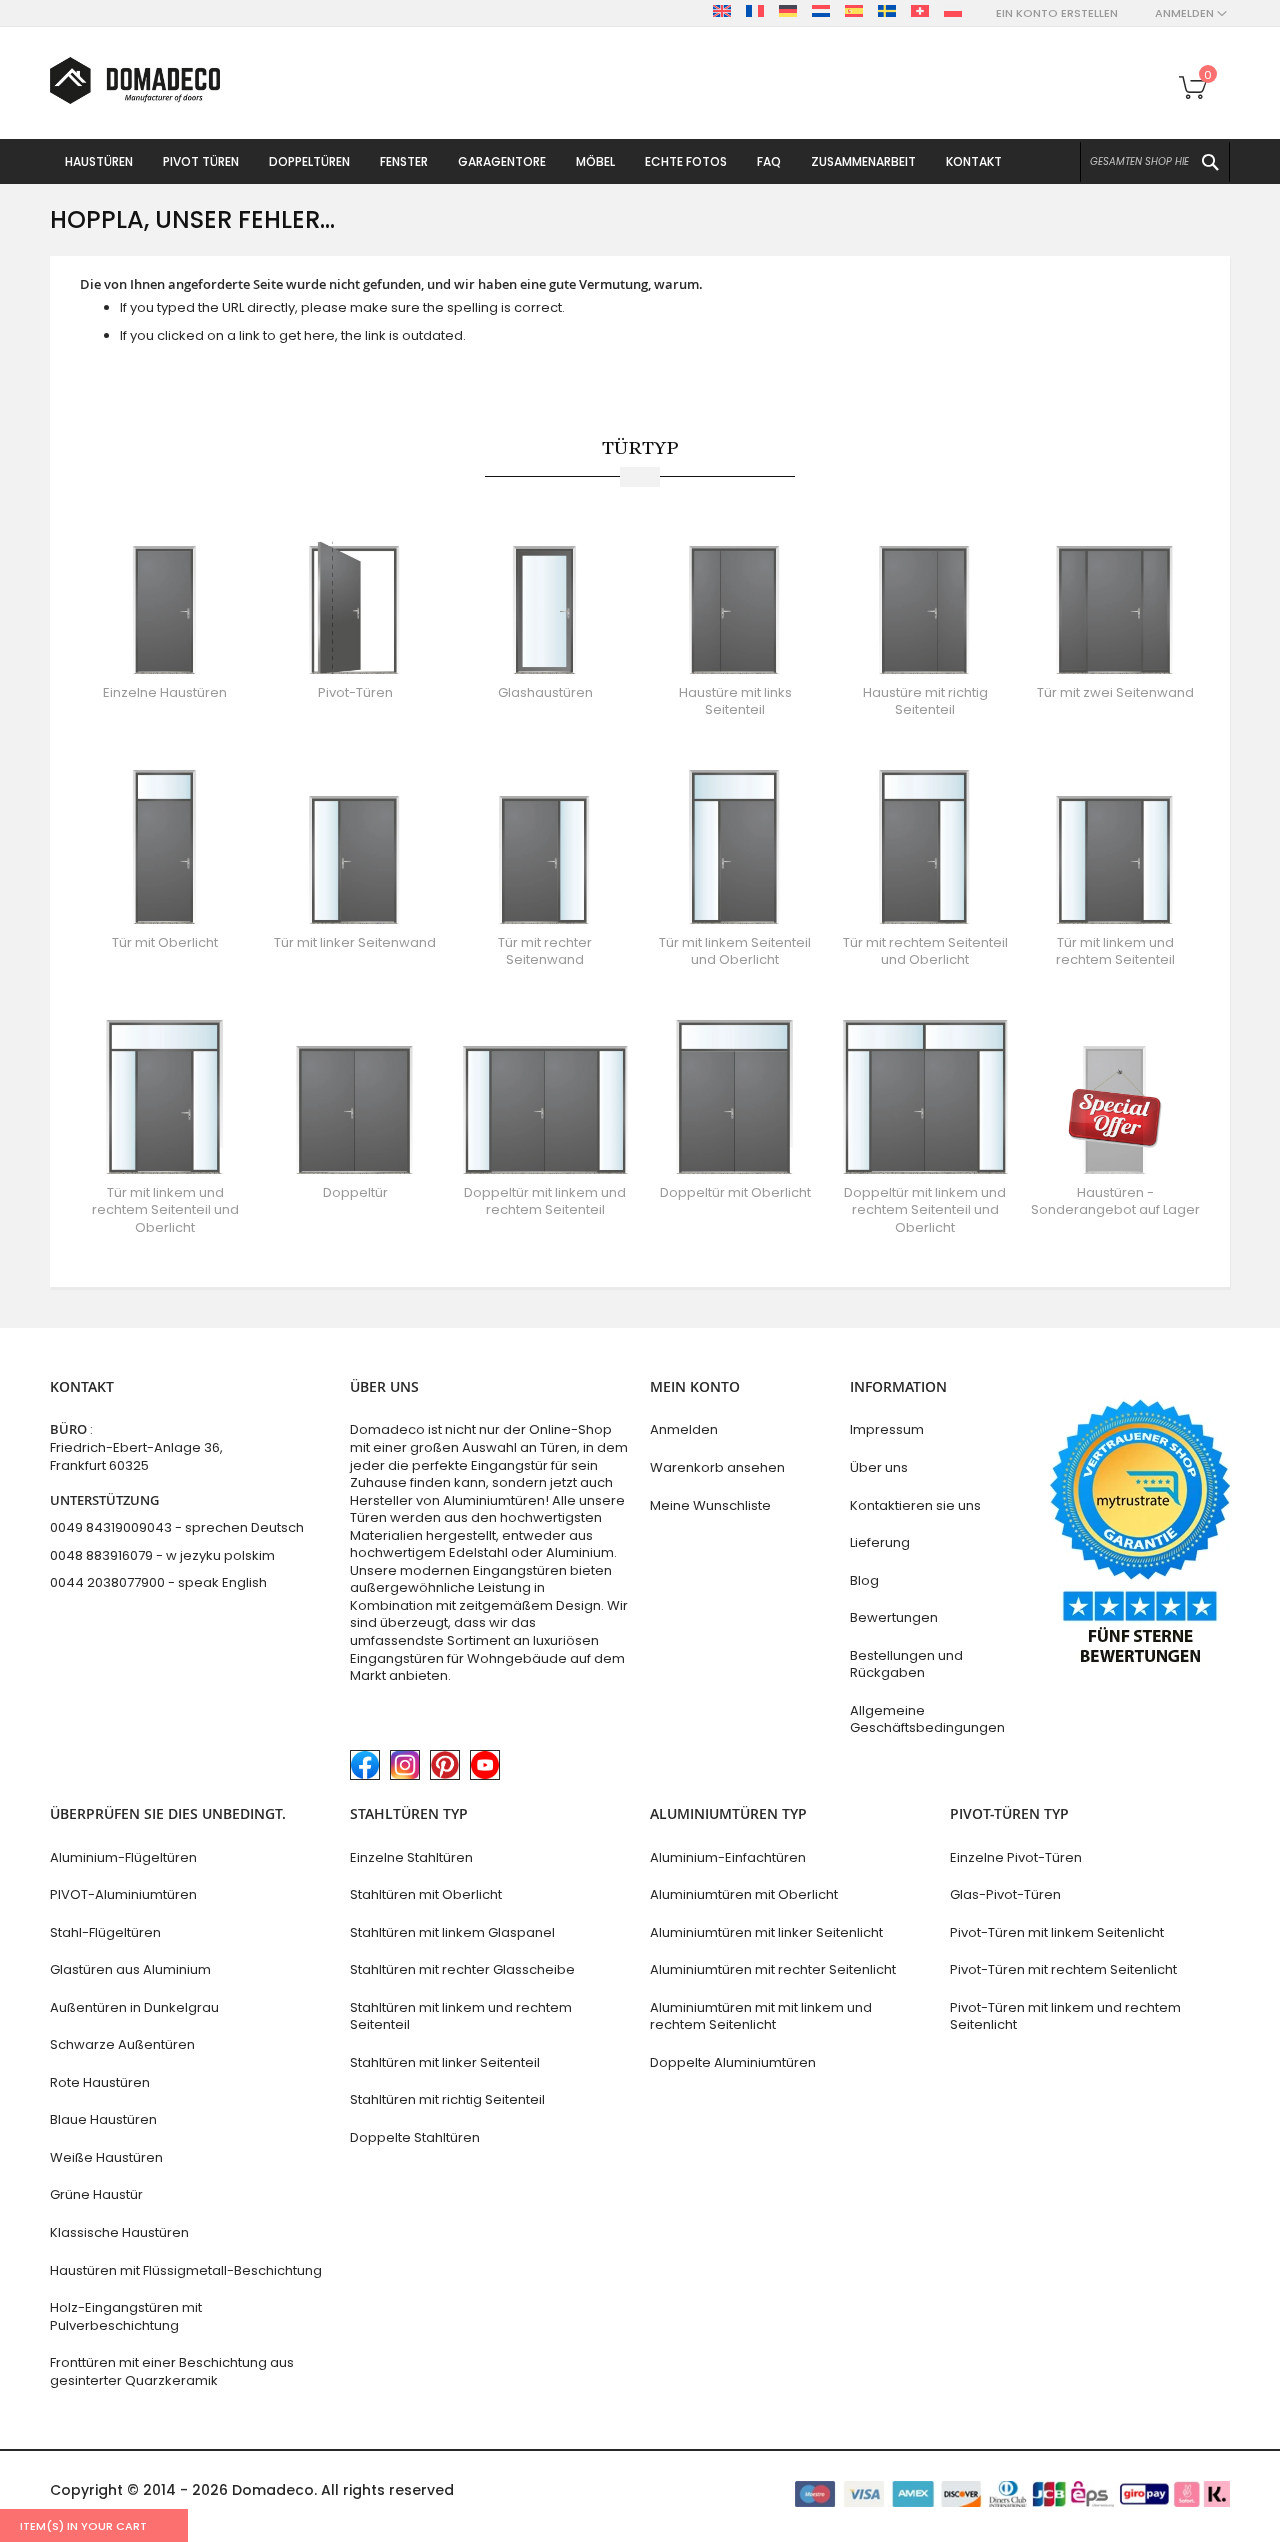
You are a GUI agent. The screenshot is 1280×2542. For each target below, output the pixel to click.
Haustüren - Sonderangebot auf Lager (1115, 1201)
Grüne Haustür (96, 2194)
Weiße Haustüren (106, 2157)
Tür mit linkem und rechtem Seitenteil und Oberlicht (165, 1210)
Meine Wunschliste (710, 1505)
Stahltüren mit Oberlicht (426, 1894)
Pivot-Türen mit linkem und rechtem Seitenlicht (1065, 2016)
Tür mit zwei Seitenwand (1115, 692)
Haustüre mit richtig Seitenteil (925, 701)
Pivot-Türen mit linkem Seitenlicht (1057, 1932)
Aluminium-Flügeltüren (123, 1857)
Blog (864, 1580)
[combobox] (1155, 162)
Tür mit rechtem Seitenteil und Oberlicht (925, 951)
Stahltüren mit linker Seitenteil (445, 2062)
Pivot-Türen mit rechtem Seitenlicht (1063, 1969)
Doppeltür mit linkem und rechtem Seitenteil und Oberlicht (925, 1210)
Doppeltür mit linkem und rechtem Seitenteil (545, 1201)
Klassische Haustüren (119, 2232)
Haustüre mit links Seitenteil (735, 701)
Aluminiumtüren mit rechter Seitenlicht (773, 1969)
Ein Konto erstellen (1057, 13)
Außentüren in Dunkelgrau (134, 2007)
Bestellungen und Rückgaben (906, 1664)
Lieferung (880, 1542)
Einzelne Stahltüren (411, 1857)
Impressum (887, 1429)
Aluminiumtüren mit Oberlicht (744, 1894)
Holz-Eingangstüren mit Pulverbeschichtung (126, 2316)
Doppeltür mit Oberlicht (735, 1192)
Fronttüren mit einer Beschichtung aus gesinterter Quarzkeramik (172, 2371)
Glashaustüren (545, 692)
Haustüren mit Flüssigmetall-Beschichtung (186, 2270)
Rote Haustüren (100, 2082)
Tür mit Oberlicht (165, 942)
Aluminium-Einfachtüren (728, 1857)
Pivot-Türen (355, 692)
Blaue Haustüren (103, 2119)
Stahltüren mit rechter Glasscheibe (462, 1969)
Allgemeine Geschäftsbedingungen (927, 1719)
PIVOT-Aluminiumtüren (123, 1894)
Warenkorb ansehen (717, 1467)
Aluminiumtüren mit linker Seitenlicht (766, 1932)
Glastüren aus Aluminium (130, 1969)
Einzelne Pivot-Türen (1016, 1857)
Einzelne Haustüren (165, 692)
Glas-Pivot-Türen (1005, 1894)
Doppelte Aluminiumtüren (733, 2062)
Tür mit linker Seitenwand (355, 942)
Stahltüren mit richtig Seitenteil (447, 2099)
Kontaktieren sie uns (915, 1505)
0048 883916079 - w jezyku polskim (162, 1555)
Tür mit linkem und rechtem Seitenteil (1115, 951)
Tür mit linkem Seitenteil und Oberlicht (735, 951)
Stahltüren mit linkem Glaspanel (452, 1932)
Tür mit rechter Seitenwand (545, 951)
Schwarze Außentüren (122, 2044)
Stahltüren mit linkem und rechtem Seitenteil (461, 2016)
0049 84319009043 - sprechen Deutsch (177, 1527)
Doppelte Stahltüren (415, 2137)
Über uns (879, 1467)
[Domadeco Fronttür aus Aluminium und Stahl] (135, 80)
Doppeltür (355, 1192)
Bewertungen (894, 1617)
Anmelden (684, 1429)
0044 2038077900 (107, 1582)
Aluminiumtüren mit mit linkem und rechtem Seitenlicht (761, 2016)
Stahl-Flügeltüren (105, 1932)
